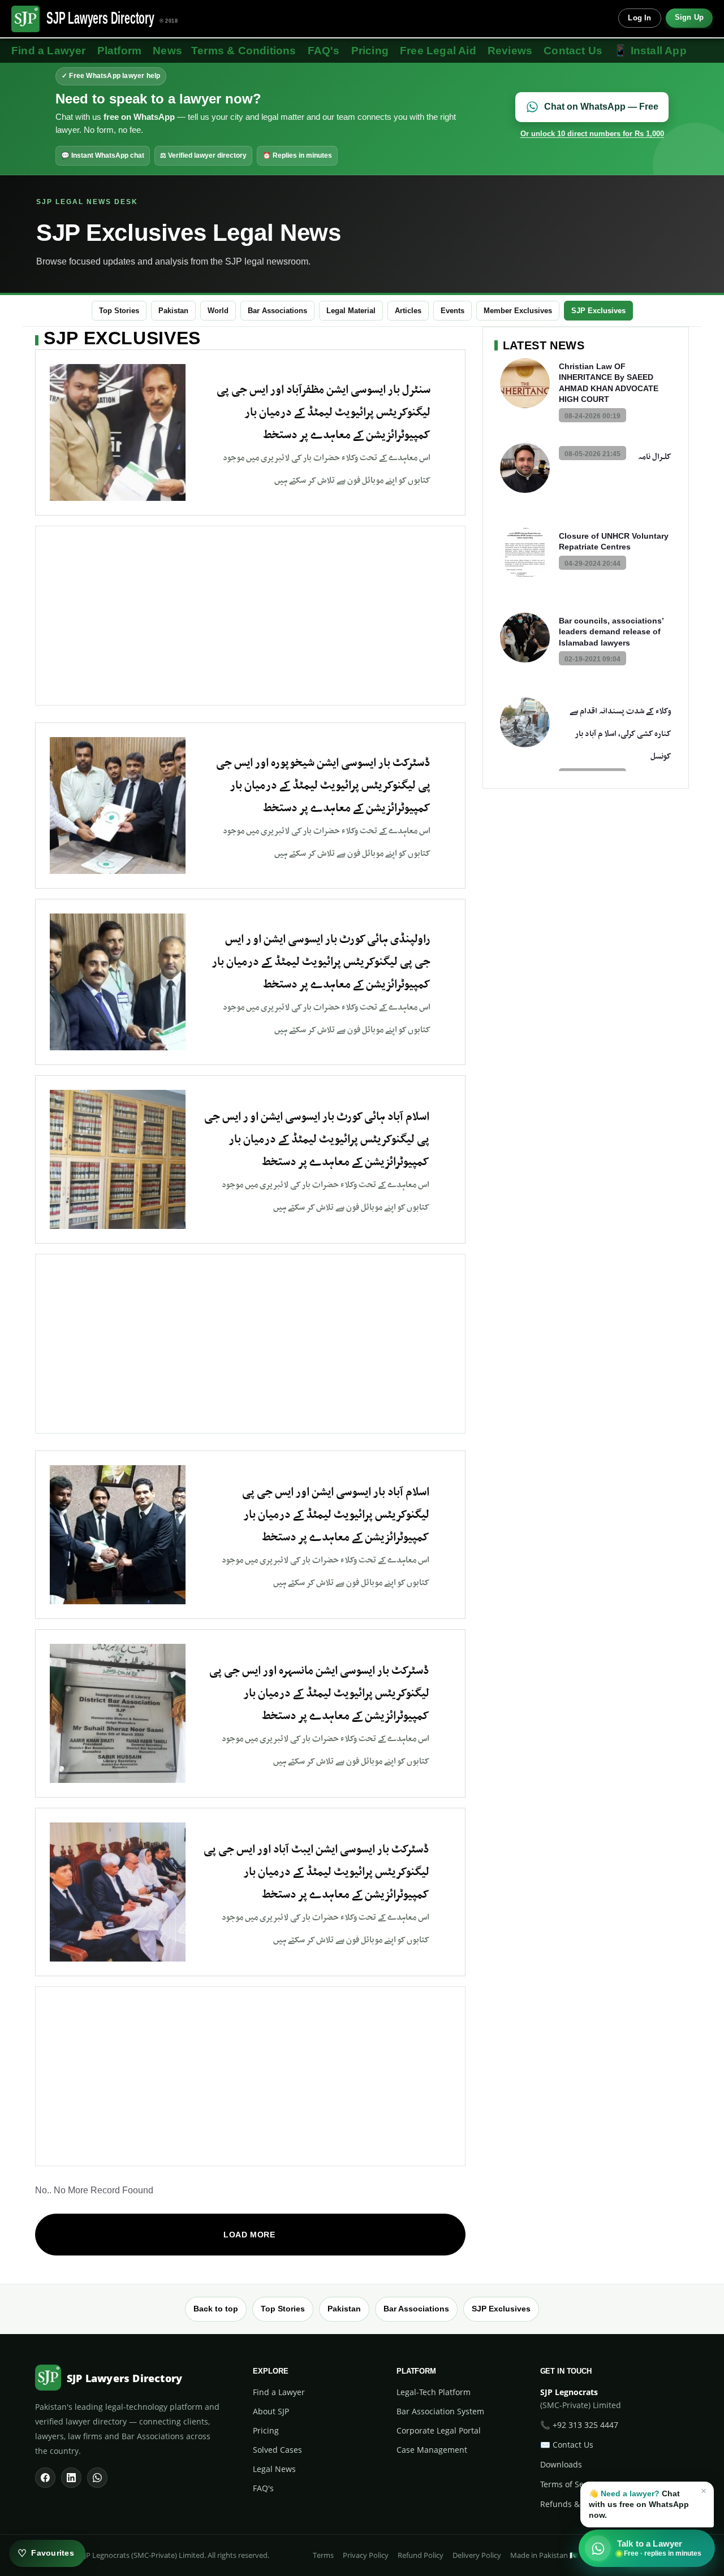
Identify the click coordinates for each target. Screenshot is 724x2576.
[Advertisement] (250, 616)
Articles (408, 311)
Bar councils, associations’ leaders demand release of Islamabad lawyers (611, 632)
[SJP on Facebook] (45, 2478)
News (167, 51)
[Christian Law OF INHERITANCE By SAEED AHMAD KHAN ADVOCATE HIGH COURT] (525, 383)
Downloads (561, 2464)
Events (453, 311)
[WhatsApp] (97, 2478)
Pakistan (173, 311)
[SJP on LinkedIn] (71, 2478)
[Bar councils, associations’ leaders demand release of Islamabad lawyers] (525, 638)
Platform (120, 51)
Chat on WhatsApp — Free (601, 107)
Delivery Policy (477, 2555)
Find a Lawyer (49, 51)
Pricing (370, 51)
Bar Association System (440, 2411)
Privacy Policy (366, 2555)
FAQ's (324, 51)
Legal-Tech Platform (434, 2392)
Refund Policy (421, 2555)
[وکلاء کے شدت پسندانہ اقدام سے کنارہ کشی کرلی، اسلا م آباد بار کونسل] (525, 722)
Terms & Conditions (244, 51)
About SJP (271, 2411)
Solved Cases (277, 2450)
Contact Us (573, 51)
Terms (323, 2555)
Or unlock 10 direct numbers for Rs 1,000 (592, 134)
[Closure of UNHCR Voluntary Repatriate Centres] (525, 553)
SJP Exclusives (598, 311)
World (218, 311)
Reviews (510, 51)
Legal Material (351, 311)
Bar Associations (277, 311)
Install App (650, 51)
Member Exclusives (518, 311)
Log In (639, 18)
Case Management (432, 2450)
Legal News (274, 2469)
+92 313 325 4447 (585, 2425)
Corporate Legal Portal (439, 2430)
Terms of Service (571, 2484)
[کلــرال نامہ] (525, 468)
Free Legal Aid (438, 51)
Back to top (216, 2309)
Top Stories (119, 311)
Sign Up (689, 18)
